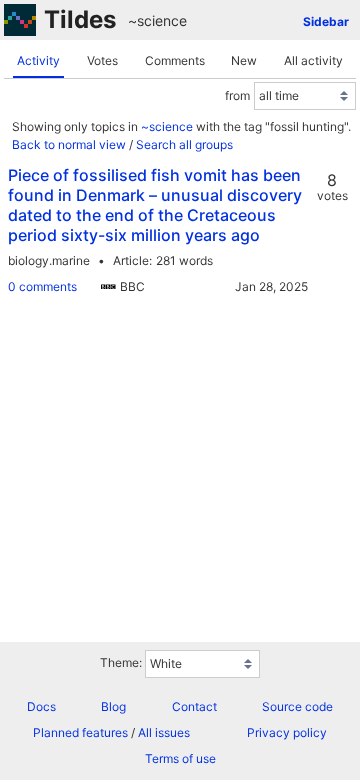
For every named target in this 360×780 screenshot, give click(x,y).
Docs (41, 706)
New (244, 60)
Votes (102, 60)
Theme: (121, 662)
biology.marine (49, 260)
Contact (194, 706)
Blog (113, 706)
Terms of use (180, 758)
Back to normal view (69, 144)
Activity (38, 60)
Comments (175, 60)
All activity (313, 60)
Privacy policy (287, 732)
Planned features (80, 732)
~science (157, 20)
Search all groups (184, 144)
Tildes (80, 19)
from (237, 95)
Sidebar (326, 21)
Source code (297, 706)
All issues (164, 732)
